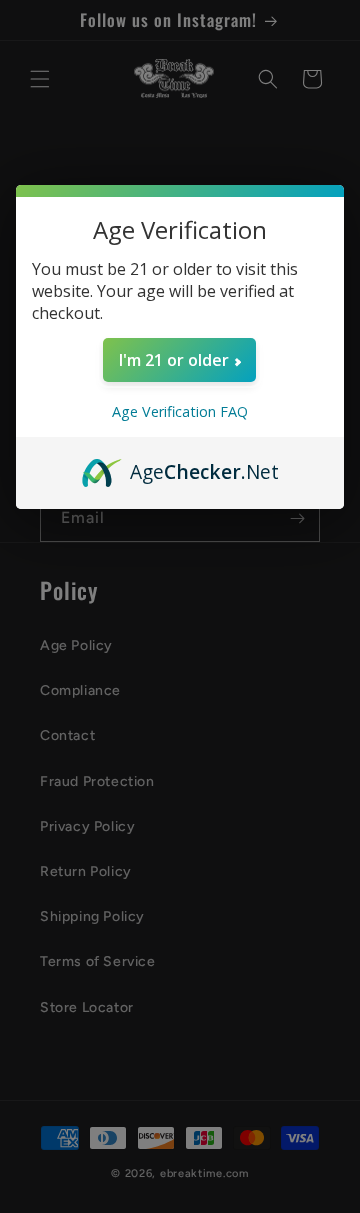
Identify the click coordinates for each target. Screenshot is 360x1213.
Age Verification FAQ (180, 411)
